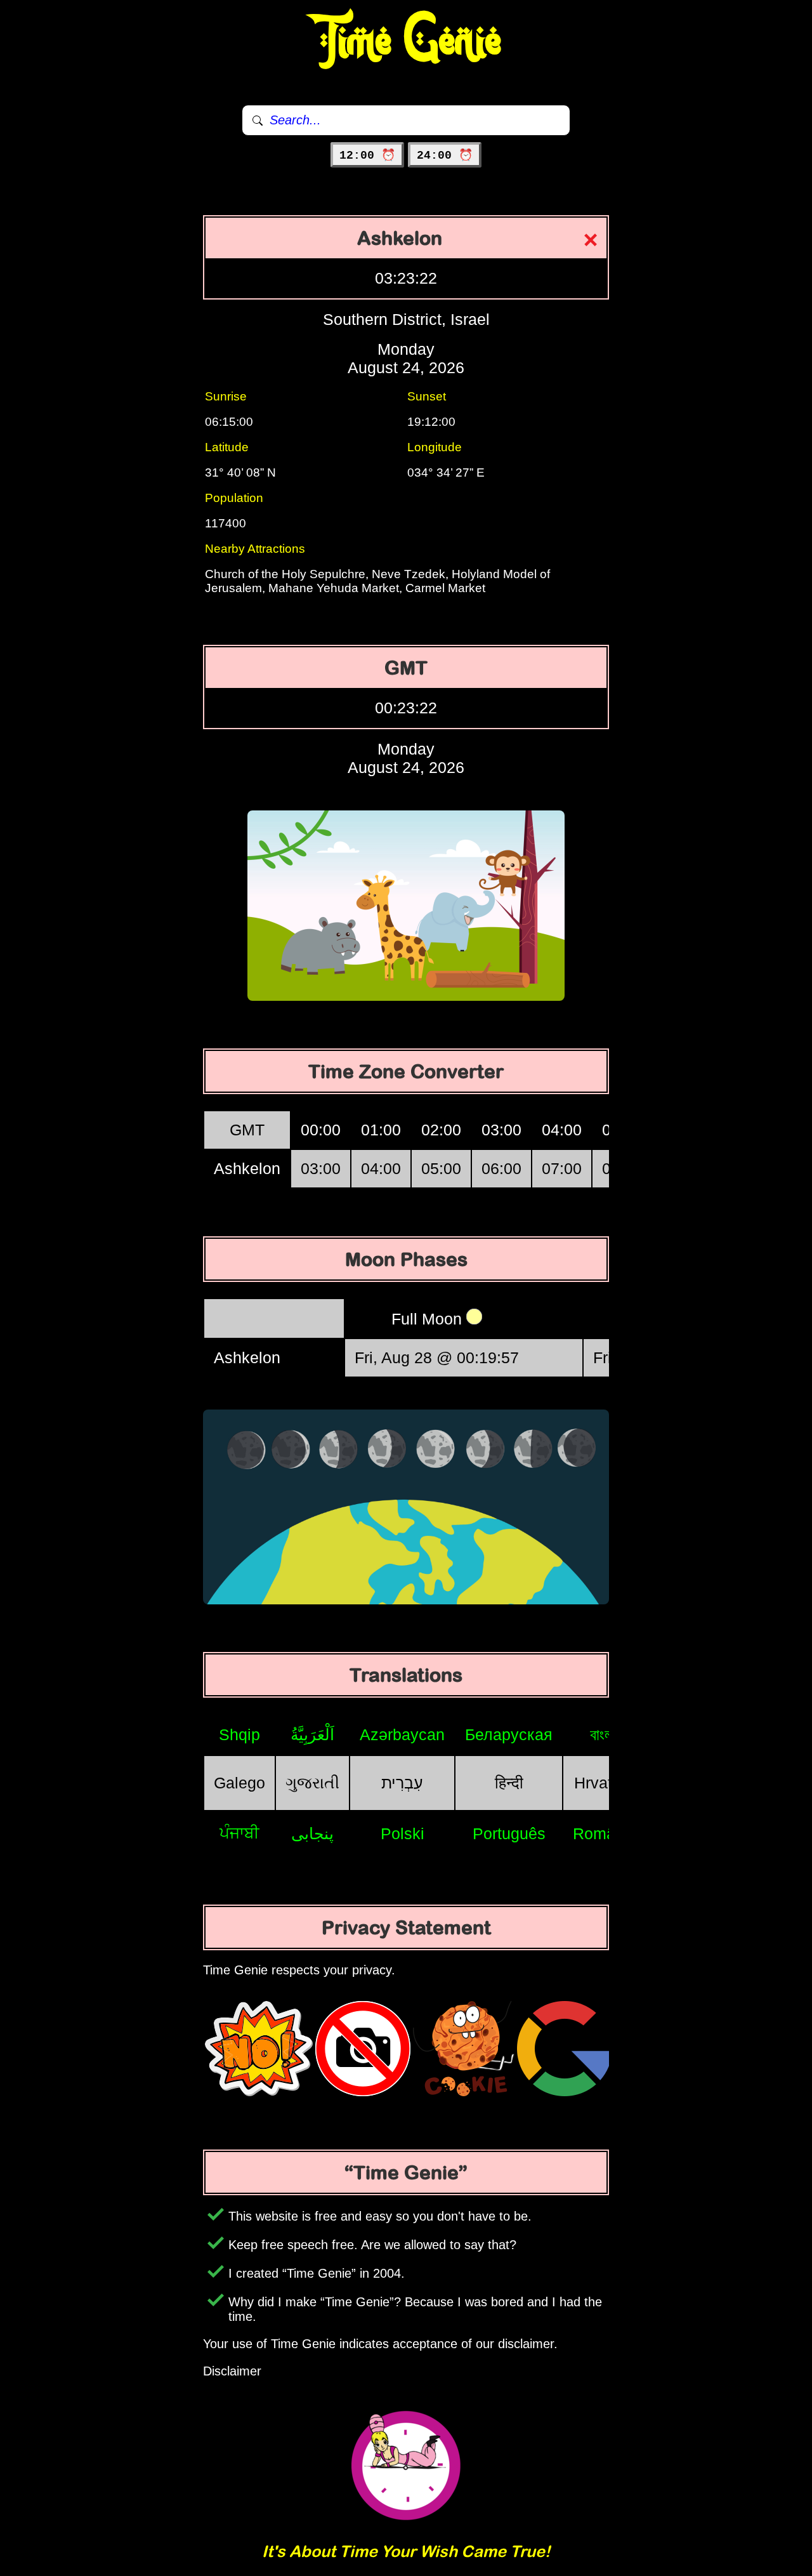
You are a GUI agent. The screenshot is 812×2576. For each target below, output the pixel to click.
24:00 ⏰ (445, 155)
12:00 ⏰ (367, 155)
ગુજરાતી (312, 1783)
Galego (239, 1783)
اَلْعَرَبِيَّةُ (312, 1734)
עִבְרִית (402, 1783)
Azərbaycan (402, 1734)
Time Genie (406, 41)
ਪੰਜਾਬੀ (239, 1833)
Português (509, 1833)
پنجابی (312, 1833)
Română (603, 1833)
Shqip (239, 1734)
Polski (403, 1833)
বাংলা (603, 1734)
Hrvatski (603, 1783)
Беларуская (509, 1734)
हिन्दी (509, 1783)
